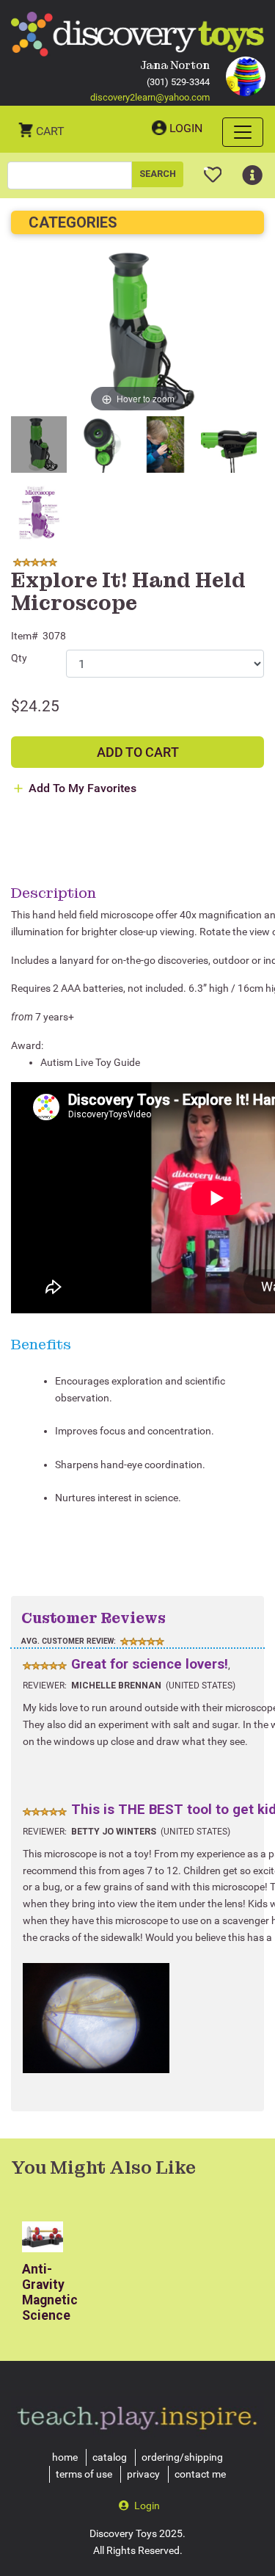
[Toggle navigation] (243, 132)
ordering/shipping (182, 2457)
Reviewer (44, 1686)
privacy (143, 2474)
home (65, 2457)
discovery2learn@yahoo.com (150, 97)
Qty (19, 658)
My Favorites (213, 169)
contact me (200, 2474)
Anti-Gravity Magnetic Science (50, 2292)
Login (186, 128)
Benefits (41, 1344)
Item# (25, 636)
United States (201, 1686)
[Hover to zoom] (137, 331)
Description (54, 893)
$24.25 (35, 706)
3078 (54, 636)
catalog (110, 2457)
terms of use (84, 2474)
